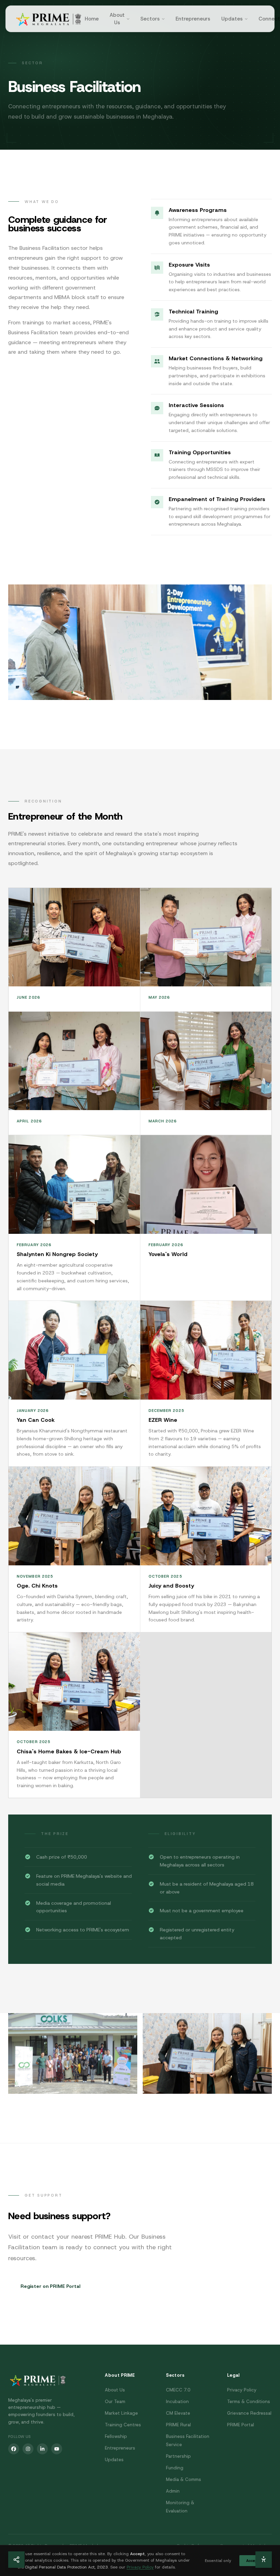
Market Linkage (121, 2413)
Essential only (218, 2561)
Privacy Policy (242, 2390)
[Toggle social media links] (16, 2560)
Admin (173, 2491)
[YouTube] (57, 2449)
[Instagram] (28, 2449)
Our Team (115, 2402)
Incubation (177, 2402)
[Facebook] (14, 2449)
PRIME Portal (241, 2425)
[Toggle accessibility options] (264, 2560)
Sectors (150, 19)
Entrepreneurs (193, 19)
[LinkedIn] (42, 2449)
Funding (175, 2468)
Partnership (178, 2456)
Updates (232, 19)
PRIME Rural (178, 2425)
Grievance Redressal (249, 2413)
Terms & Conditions (249, 2402)
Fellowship (116, 2436)
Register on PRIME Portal (50, 2286)
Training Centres (123, 2425)
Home (92, 19)
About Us (117, 19)
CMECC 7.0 (178, 2390)
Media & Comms (184, 2479)
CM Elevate (178, 2413)
